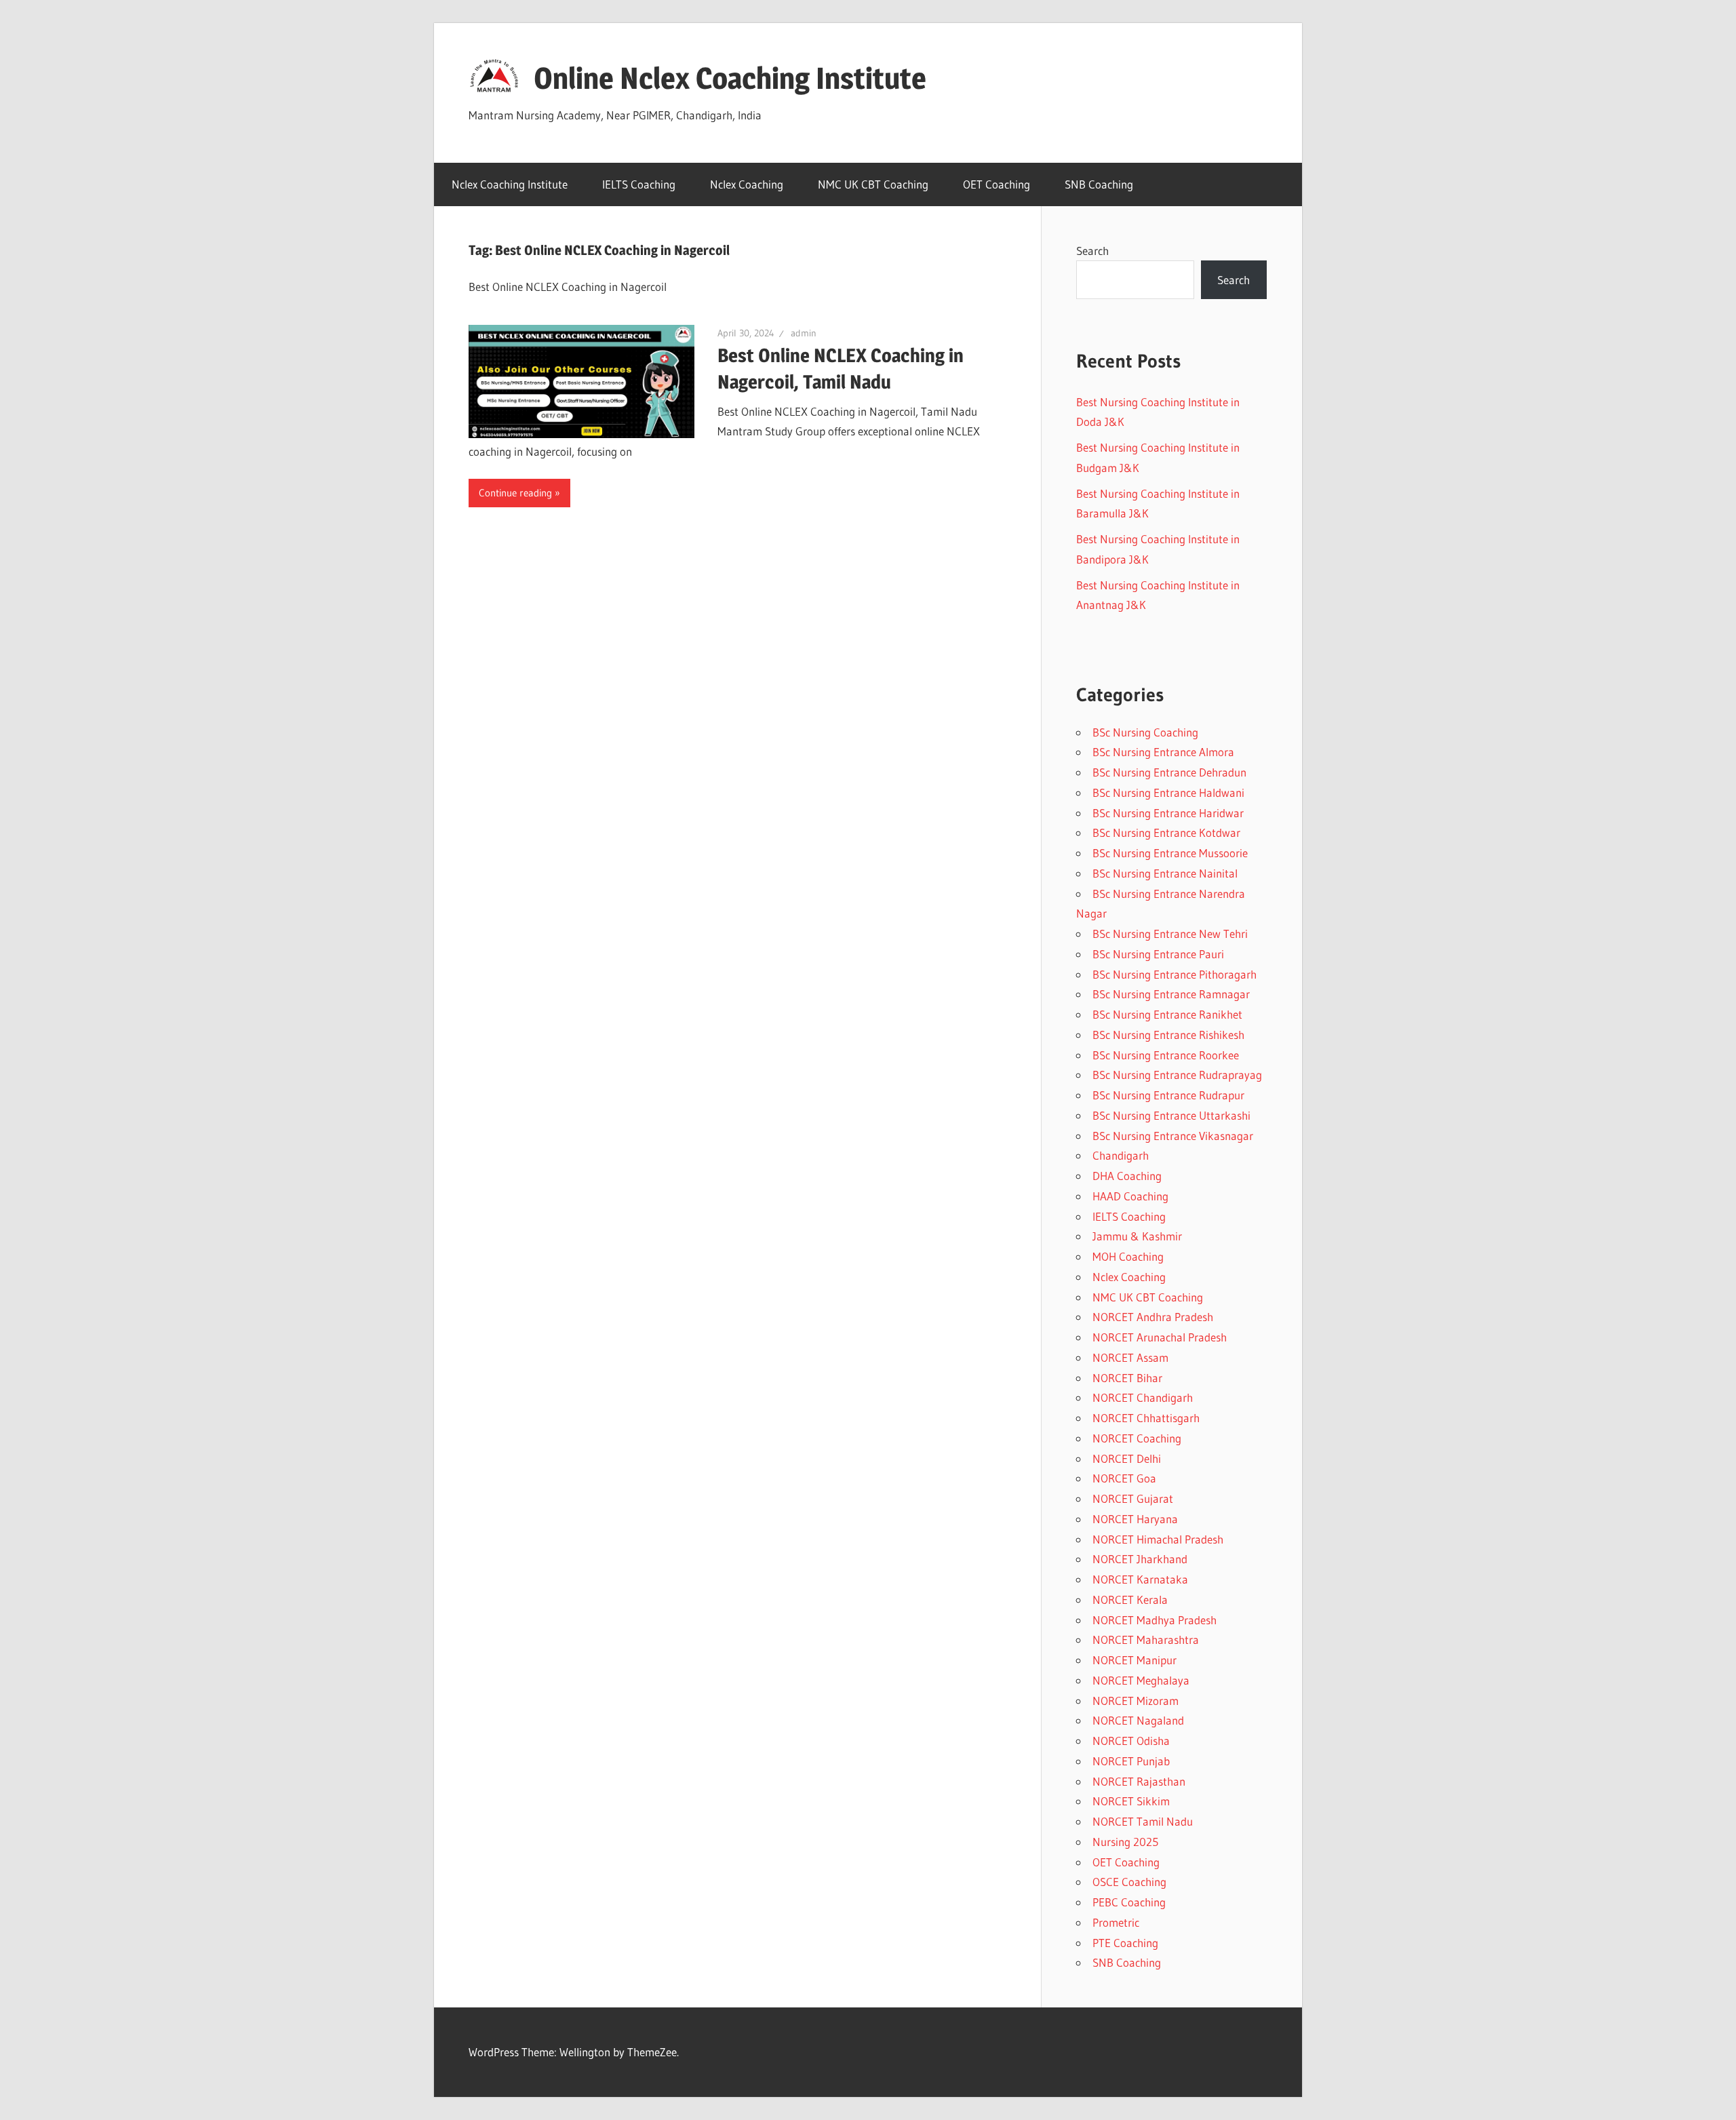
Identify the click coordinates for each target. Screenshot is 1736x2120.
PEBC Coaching (1129, 1902)
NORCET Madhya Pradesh (1155, 1620)
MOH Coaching (1128, 1256)
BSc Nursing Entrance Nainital (1165, 873)
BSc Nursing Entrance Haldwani (1168, 792)
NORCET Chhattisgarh (1146, 1418)
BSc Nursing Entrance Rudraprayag (1177, 1075)
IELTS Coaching (639, 184)
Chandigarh (1121, 1155)
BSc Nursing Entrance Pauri (1158, 954)
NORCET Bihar (1127, 1378)
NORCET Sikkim (1131, 1801)
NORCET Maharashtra (1146, 1640)
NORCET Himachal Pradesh (1158, 1539)
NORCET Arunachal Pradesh (1160, 1337)
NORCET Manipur (1135, 1660)
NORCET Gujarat (1133, 1498)
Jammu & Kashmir (1137, 1236)
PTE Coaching (1125, 1943)
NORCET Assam (1130, 1357)
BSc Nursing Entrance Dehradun (1169, 772)
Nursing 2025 (1125, 1842)
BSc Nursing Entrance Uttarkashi (1171, 1115)
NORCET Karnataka (1140, 1579)
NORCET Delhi (1127, 1458)
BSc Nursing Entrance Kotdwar (1166, 832)
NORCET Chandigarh (1143, 1397)
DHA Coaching (1127, 1176)
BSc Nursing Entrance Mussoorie (1170, 853)
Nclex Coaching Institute (510, 184)
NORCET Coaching (1137, 1438)
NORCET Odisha (1131, 1741)
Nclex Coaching (747, 184)
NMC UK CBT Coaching (873, 184)
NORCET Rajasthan (1139, 1781)
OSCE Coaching (1129, 1882)
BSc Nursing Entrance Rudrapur (1168, 1095)
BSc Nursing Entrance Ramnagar (1171, 994)
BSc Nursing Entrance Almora (1163, 752)
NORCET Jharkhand (1140, 1559)
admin (804, 333)
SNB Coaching (1099, 184)
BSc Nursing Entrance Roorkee (1166, 1055)
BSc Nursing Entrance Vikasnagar (1173, 1136)
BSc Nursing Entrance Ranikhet (1167, 1014)
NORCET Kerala (1130, 1599)
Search (1092, 251)
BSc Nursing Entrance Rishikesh (1168, 1035)
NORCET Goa (1124, 1478)
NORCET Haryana (1135, 1519)
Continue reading (515, 493)
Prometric (1116, 1922)
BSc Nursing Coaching (1145, 732)
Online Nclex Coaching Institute (730, 78)
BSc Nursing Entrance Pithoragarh (1175, 974)
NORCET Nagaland (1138, 1720)
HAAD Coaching (1130, 1196)
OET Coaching (997, 184)
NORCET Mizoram (1136, 1701)
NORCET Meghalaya (1141, 1680)
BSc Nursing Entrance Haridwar (1168, 813)
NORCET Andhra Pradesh (1153, 1317)
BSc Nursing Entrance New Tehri (1170, 934)
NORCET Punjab (1131, 1761)
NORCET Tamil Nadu (1143, 1821)
